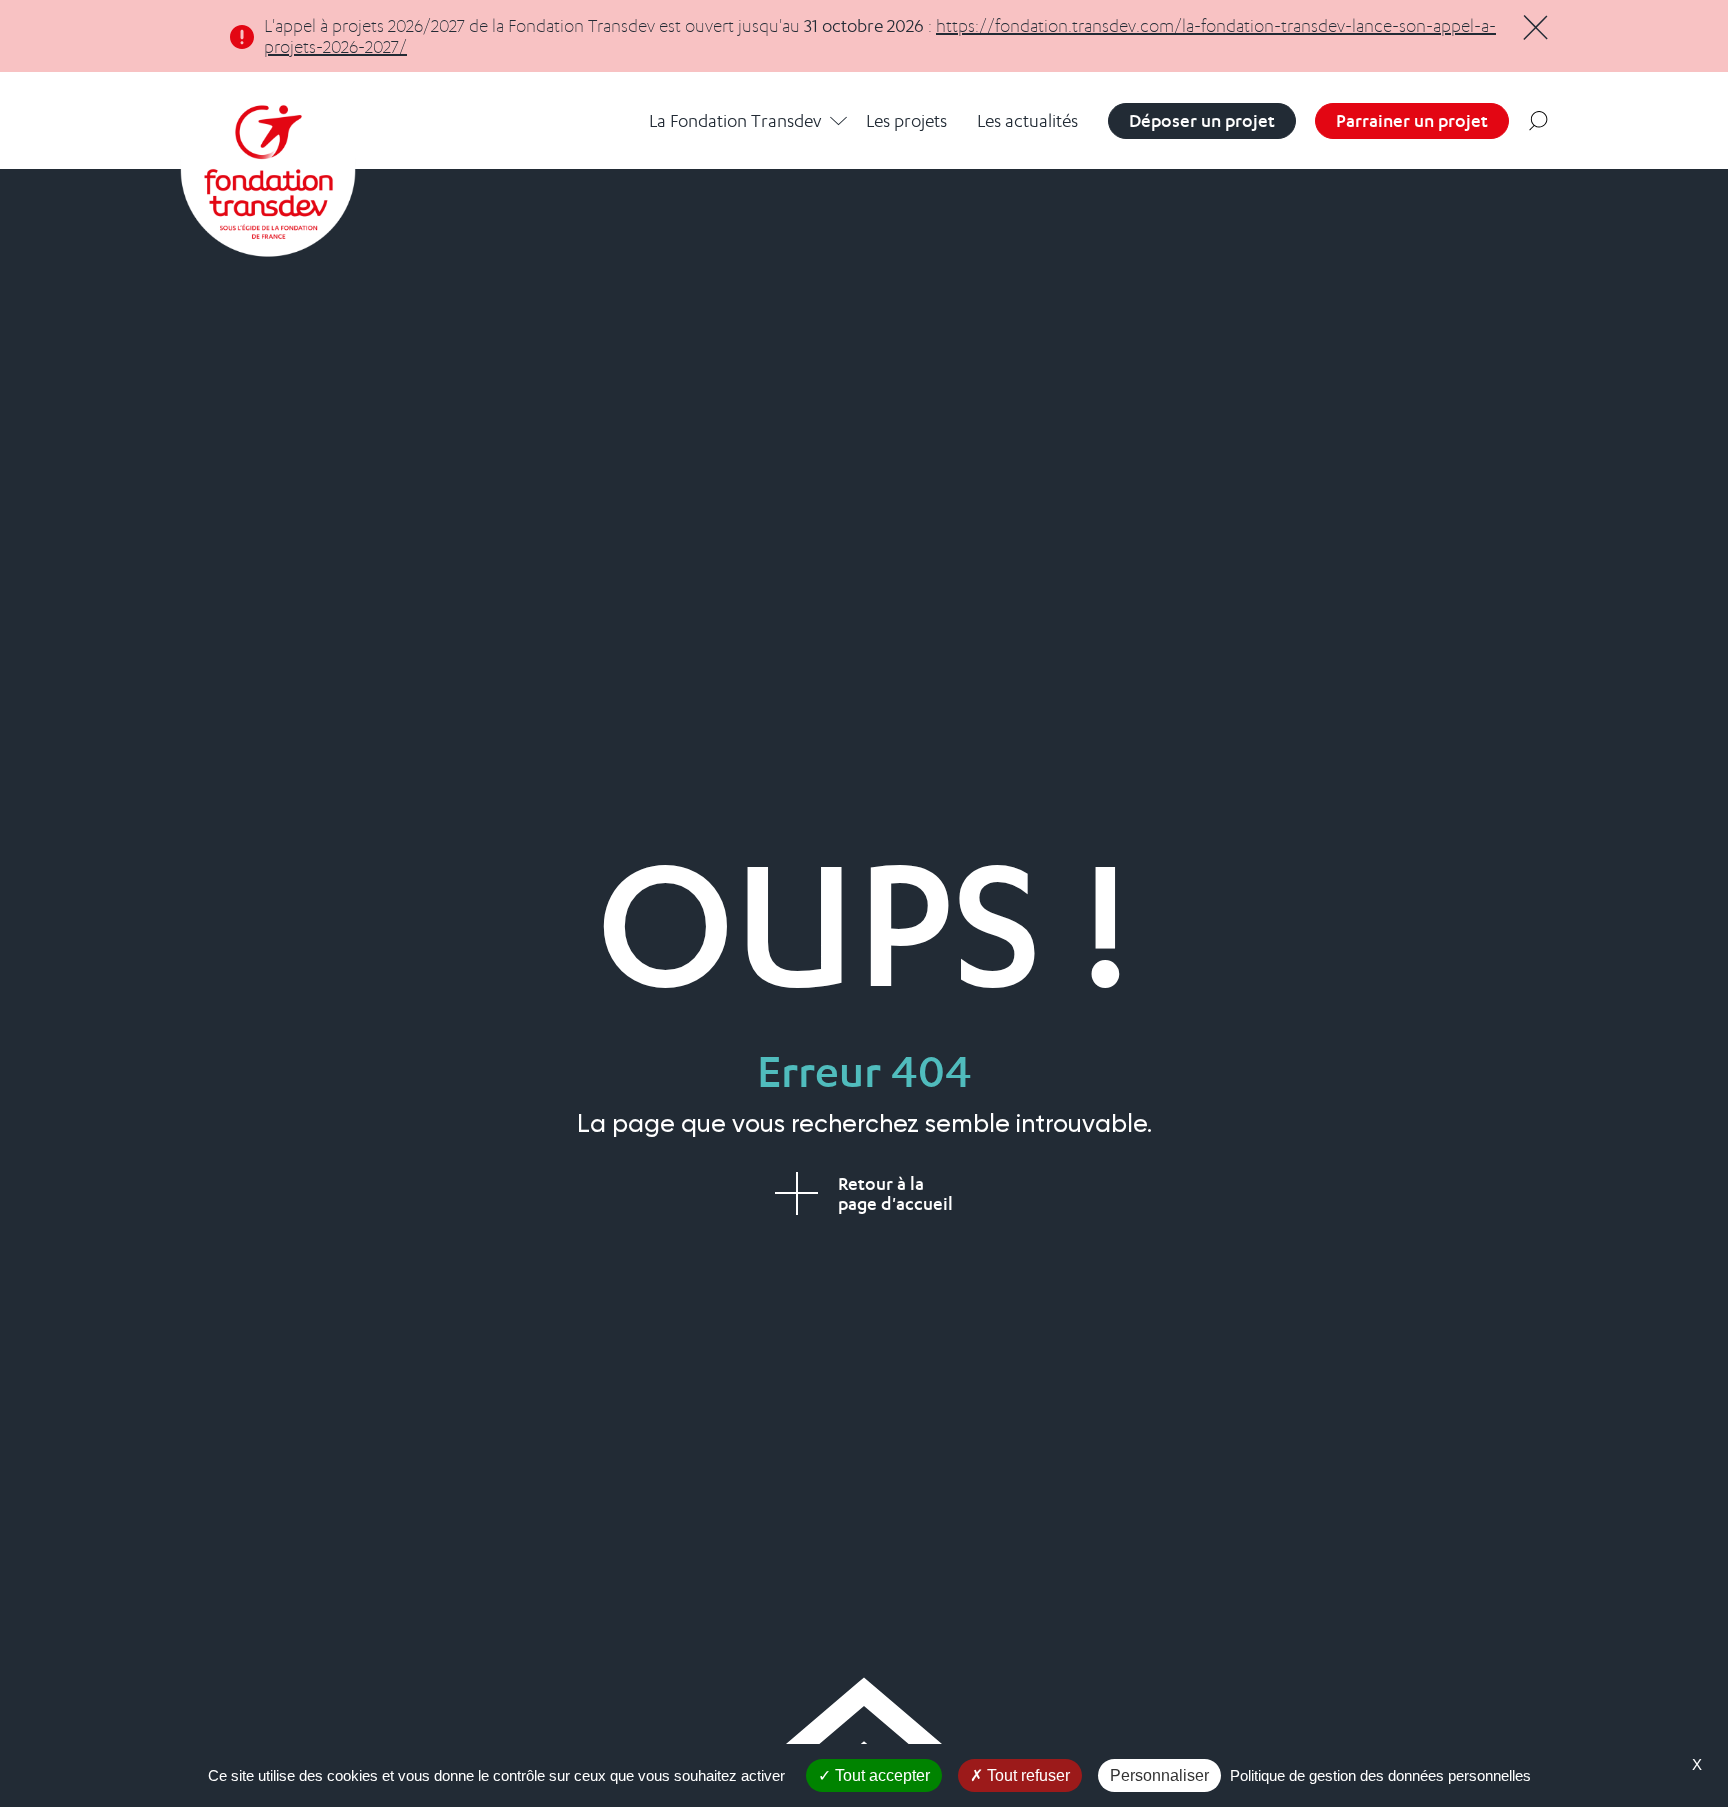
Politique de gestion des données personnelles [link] (1380, 1775)
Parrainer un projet (1412, 120)
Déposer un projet (1202, 120)
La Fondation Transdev (735, 120)
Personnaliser (1159, 1775)
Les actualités (1027, 120)
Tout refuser (1026, 1775)
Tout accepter (880, 1775)
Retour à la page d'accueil (895, 1193)
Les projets (906, 120)
